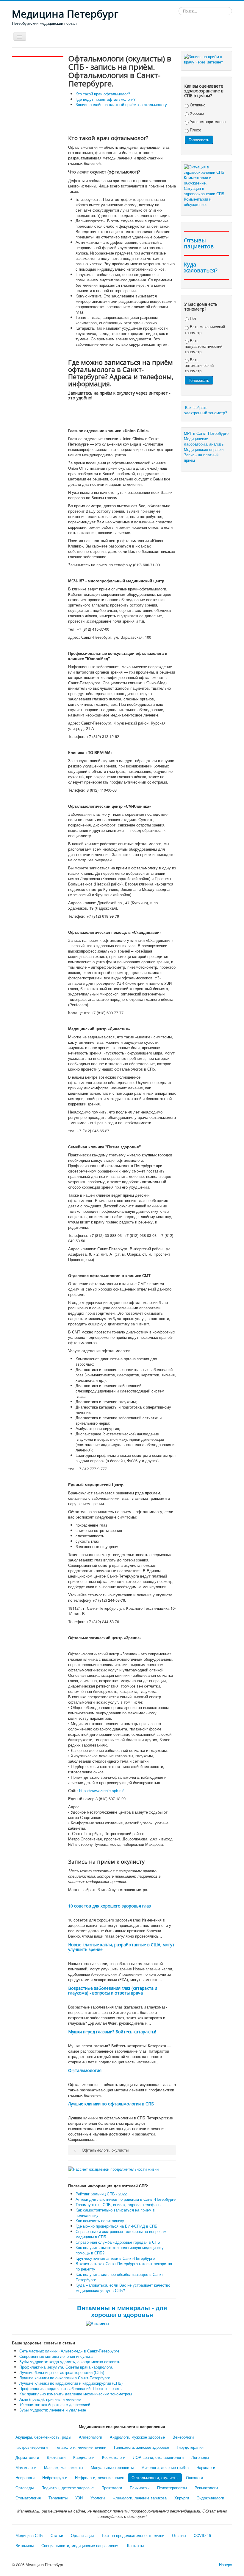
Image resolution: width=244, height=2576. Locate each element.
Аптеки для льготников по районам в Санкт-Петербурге (126, 2199)
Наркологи (206, 2467)
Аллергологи (90, 2437)
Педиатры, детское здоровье (68, 2488)
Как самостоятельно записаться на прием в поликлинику (115, 2213)
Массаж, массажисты (64, 2467)
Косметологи (114, 2457)
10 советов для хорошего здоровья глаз (110, 1906)
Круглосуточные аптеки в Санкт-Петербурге (115, 2258)
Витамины (25, 2545)
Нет (193, 318)
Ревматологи (206, 2488)
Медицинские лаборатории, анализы (204, 441)
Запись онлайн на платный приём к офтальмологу (121, 104)
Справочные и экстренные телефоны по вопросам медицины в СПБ (121, 2234)
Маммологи (26, 2467)
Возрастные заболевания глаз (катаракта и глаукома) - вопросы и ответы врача (113, 1990)
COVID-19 (202, 2535)
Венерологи (183, 2437)
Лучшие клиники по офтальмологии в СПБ (111, 2104)
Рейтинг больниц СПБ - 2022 (101, 2194)
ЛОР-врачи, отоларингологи (158, 2457)
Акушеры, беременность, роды (43, 2437)
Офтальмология (85, 2070)
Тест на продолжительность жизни (133, 2535)
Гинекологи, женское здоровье (141, 2447)
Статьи (57, 2535)
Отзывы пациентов (199, 243)
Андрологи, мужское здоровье (137, 2437)
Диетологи (56, 2457)
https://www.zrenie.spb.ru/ (101, 1791)
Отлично (197, 105)
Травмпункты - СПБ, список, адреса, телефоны (118, 2204)
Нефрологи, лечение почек (99, 2477)
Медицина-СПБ (29, 2535)
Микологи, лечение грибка (165, 2467)
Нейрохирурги (55, 2477)
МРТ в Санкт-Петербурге (206, 433)
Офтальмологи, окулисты (155, 2477)
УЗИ (79, 2498)
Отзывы (179, 2535)
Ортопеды (25, 2488)
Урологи (98, 2498)
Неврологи (25, 2477)
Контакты (135, 2545)
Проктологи (112, 2488)
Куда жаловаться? (201, 267)
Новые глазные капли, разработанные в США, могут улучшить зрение (121, 1947)
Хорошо (196, 113)
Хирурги (182, 2498)
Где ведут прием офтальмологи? (105, 99)
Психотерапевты (172, 2488)
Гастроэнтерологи (32, 2447)
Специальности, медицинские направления (80, 2545)
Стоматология (28, 2498)
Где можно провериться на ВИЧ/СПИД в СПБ (116, 2226)
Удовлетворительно (207, 121)
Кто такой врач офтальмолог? (103, 94)
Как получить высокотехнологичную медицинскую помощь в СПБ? (121, 2250)
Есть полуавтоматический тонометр (204, 346)
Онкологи (194, 2477)
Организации (82, 2535)
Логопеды (200, 2457)
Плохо (195, 130)
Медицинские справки (204, 449)
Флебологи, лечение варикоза (140, 2498)
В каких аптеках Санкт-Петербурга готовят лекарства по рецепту (124, 2266)
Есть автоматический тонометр (199, 365)
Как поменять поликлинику (100, 2221)
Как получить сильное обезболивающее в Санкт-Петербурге (120, 2277)
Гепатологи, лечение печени (81, 2447)
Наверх (226, 2565)
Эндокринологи (210, 2498)
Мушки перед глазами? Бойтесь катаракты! (112, 2032)
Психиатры (140, 2488)
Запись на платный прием (201, 457)
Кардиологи (84, 2457)
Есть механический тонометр (205, 329)
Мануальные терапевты (112, 2467)
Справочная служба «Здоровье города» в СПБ (118, 2242)
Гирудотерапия (190, 2447)
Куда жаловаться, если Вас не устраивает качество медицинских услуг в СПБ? (123, 2288)
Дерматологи (27, 2457)
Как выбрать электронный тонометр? (206, 410)
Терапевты (58, 2498)
